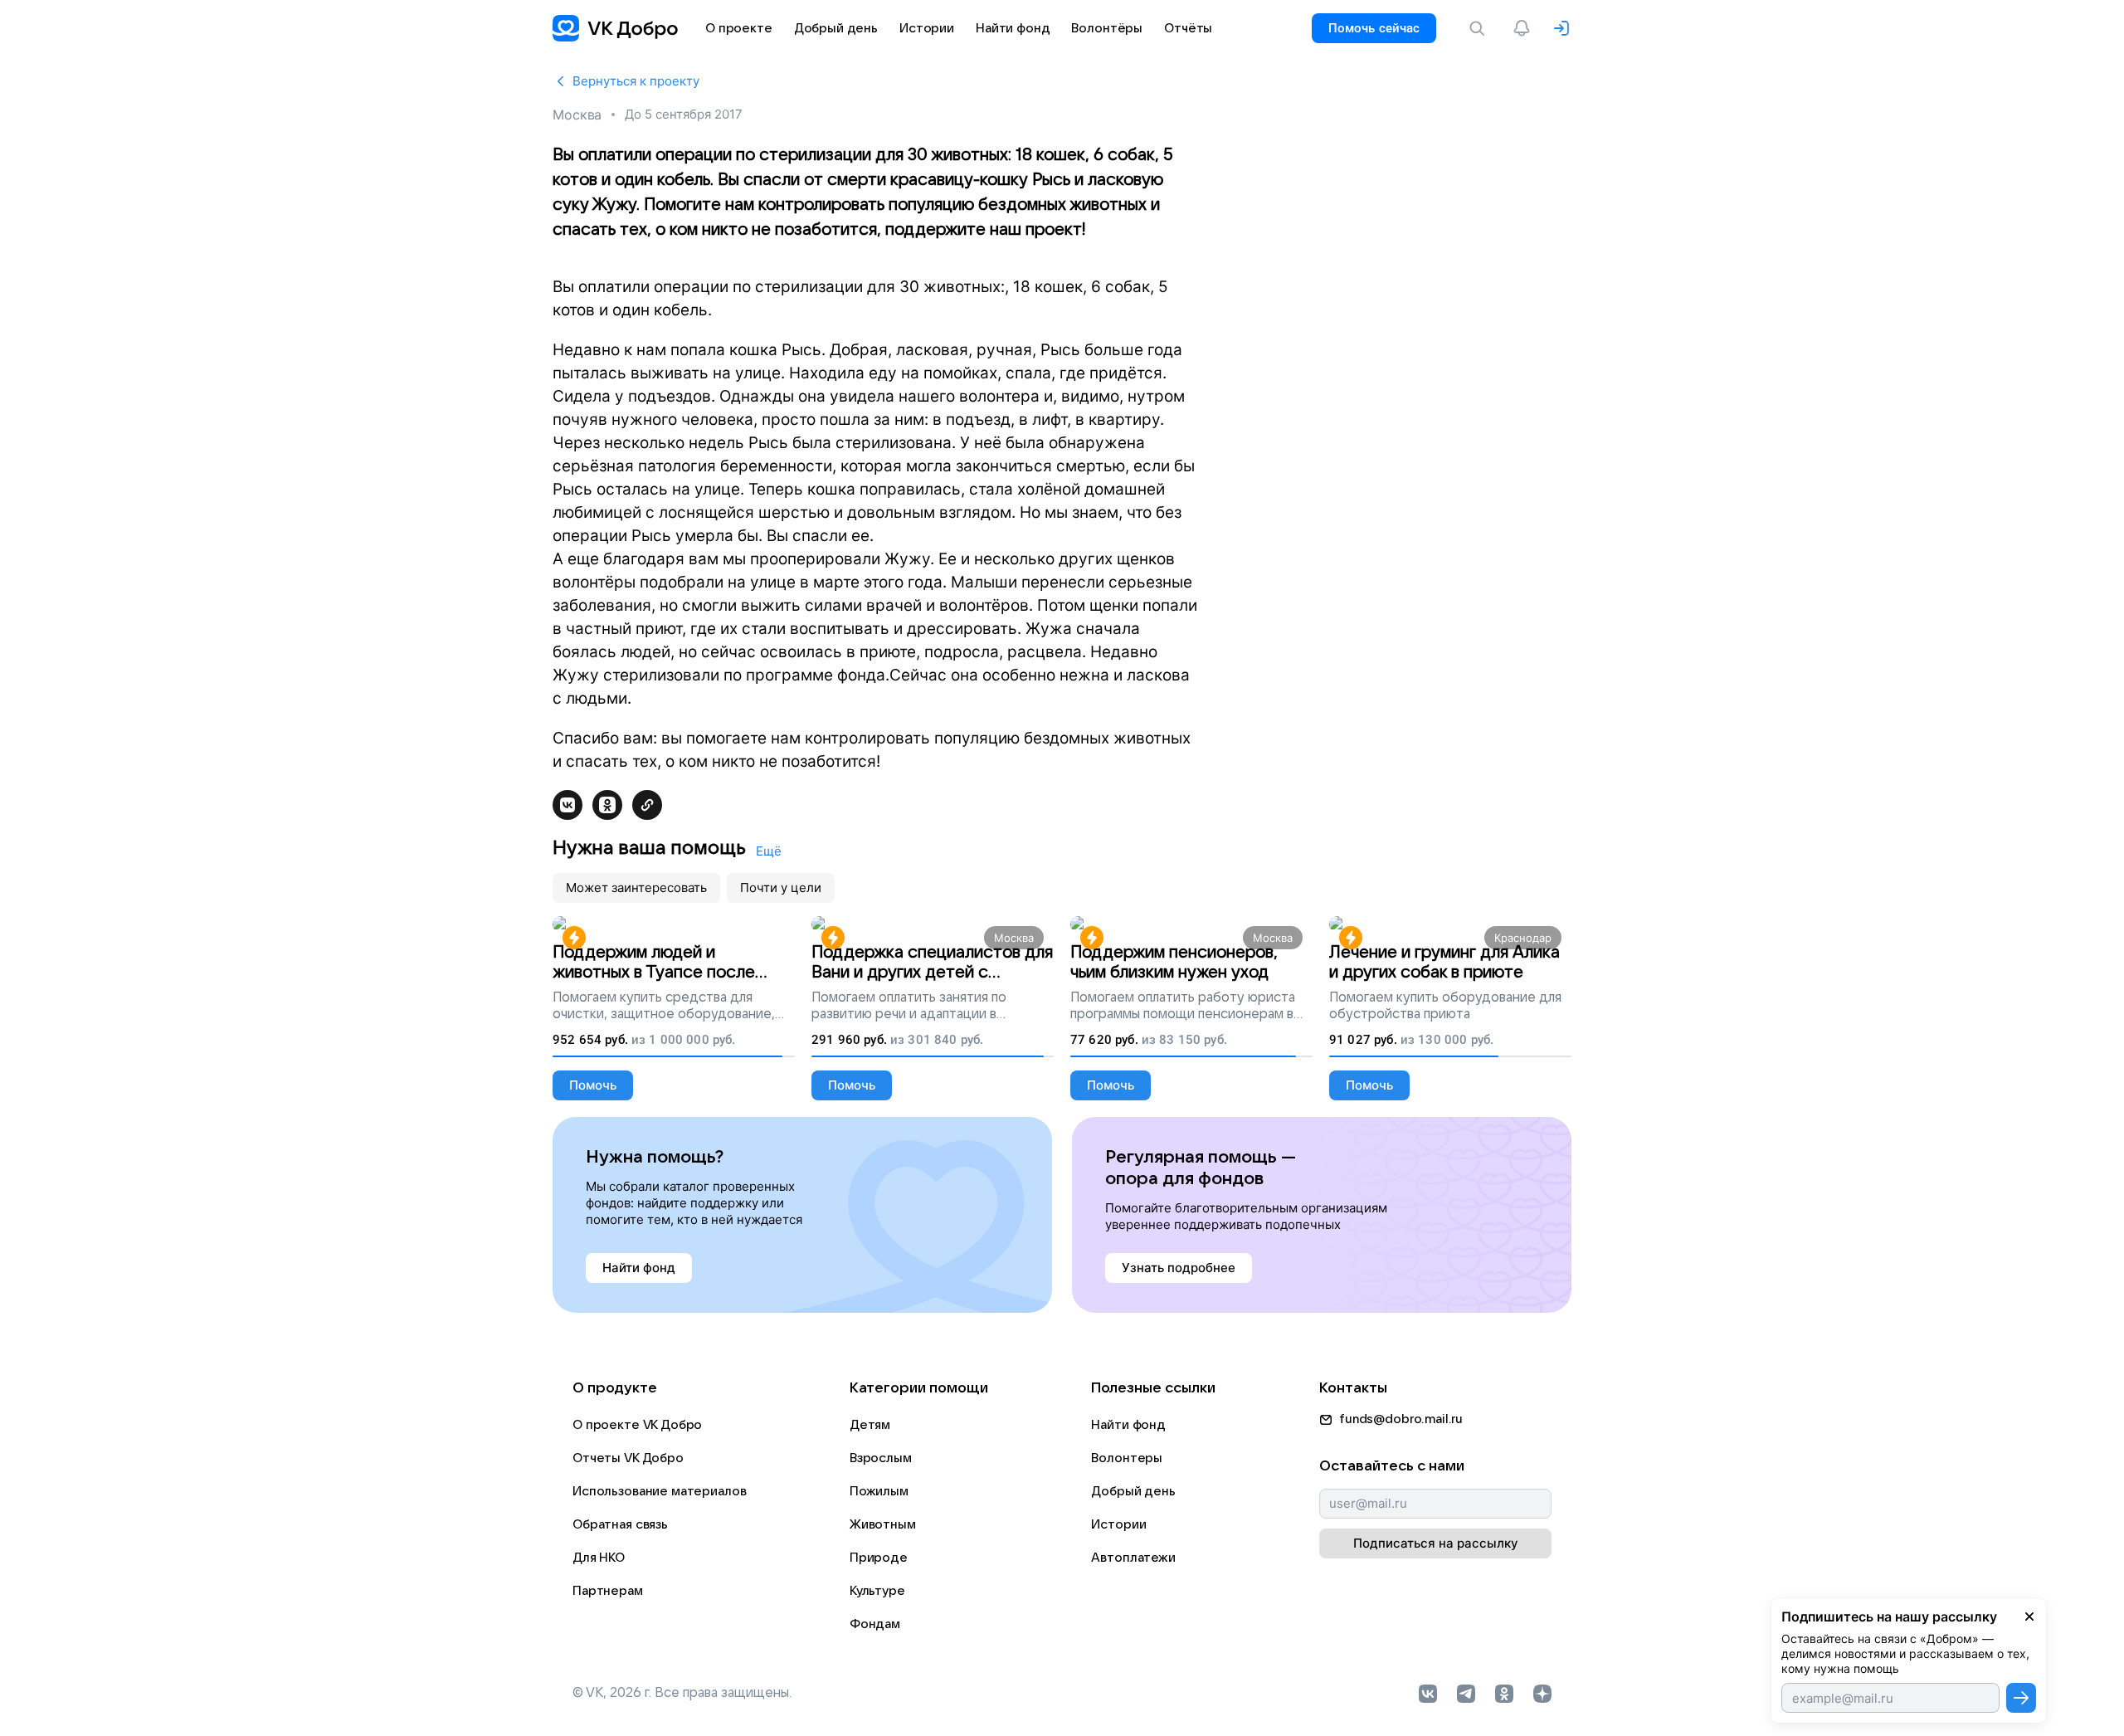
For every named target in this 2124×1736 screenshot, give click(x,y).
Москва (577, 115)
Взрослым (881, 1458)
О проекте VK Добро (637, 1425)
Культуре (877, 1591)
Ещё (769, 851)
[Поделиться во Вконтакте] (568, 805)
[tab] (636, 888)
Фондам (875, 1624)
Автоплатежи (1133, 1558)
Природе (879, 1558)
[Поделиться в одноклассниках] (607, 805)
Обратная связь (620, 1524)
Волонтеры (1127, 1458)
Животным (883, 1524)
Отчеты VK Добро (628, 1458)
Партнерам (608, 1591)
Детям (870, 1425)
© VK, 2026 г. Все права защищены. (682, 1693)
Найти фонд (1128, 1425)
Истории (1118, 1524)
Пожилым (879, 1491)
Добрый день (1133, 1491)
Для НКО (599, 1558)
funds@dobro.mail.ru (1401, 1419)
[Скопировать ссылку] (647, 805)
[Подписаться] (2021, 1698)
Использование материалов (659, 1491)
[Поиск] (1480, 28)
